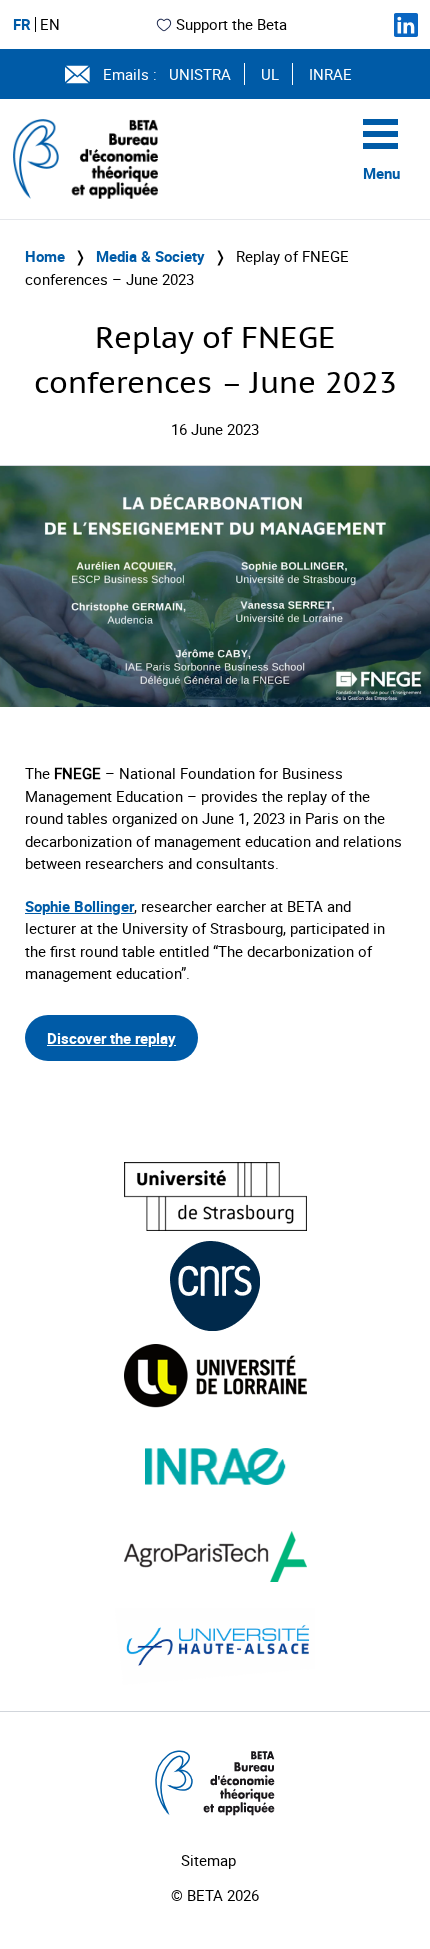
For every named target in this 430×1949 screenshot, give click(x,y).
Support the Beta (231, 24)
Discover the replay (111, 1038)
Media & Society (150, 256)
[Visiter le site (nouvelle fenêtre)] (215, 1196)
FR (22, 24)
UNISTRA (200, 74)
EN (50, 24)
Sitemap (208, 1860)
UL (270, 74)
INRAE (330, 74)
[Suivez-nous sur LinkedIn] (406, 25)
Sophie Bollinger (79, 906)
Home (45, 256)
